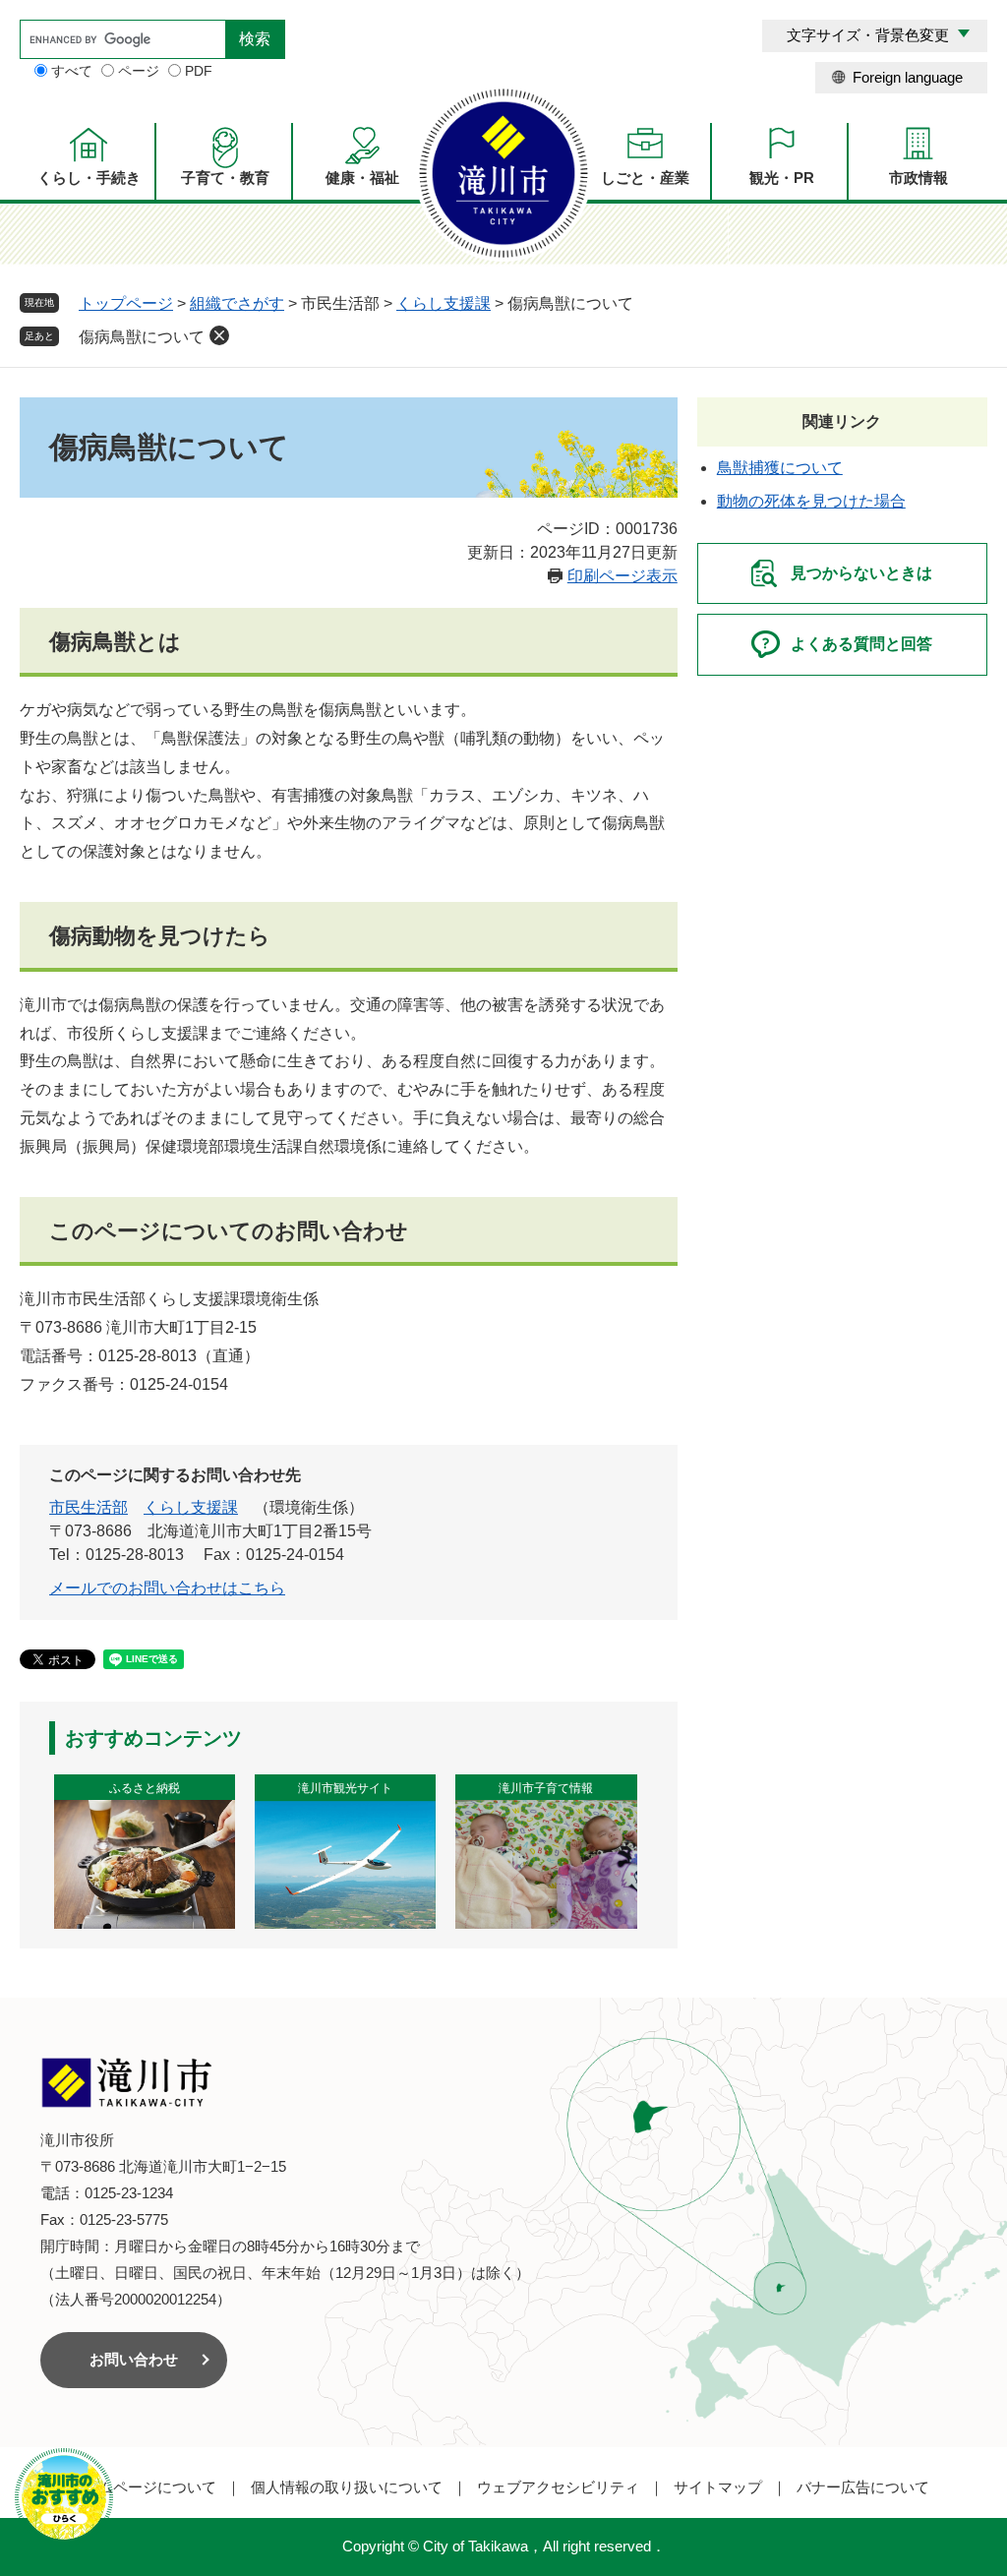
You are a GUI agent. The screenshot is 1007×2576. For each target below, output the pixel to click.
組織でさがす (237, 303)
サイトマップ (718, 2487)
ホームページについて (143, 2487)
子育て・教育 (225, 178)
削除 (219, 335)
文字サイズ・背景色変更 (868, 35)
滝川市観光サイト (345, 1788)
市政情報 (918, 178)
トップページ (126, 303)
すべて (72, 71)
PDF (199, 71)
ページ (139, 71)
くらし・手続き (89, 178)
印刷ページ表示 (622, 576)
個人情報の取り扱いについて (347, 2487)
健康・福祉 (362, 178)
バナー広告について (863, 2487)
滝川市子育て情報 (546, 1788)
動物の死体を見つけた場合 (811, 501)
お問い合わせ (134, 2359)
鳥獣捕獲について (780, 468)
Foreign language (908, 77)
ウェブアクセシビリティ (558, 2487)
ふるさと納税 (145, 1788)
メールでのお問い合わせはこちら (167, 1588)
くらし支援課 (444, 303)
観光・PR (782, 178)
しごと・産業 (645, 178)
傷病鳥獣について (142, 337)
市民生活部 (89, 1507)
